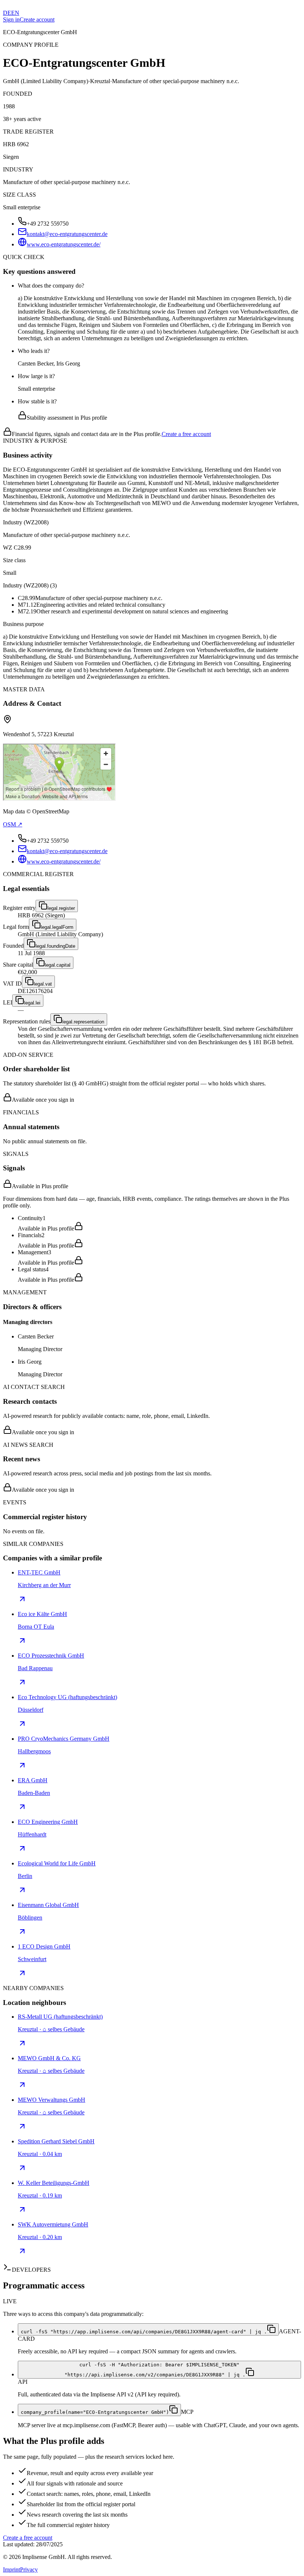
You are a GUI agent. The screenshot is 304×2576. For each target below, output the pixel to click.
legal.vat (43, 984)
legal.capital (58, 965)
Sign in (11, 19)
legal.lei (32, 1003)
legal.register (61, 908)
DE (7, 13)
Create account (37, 19)
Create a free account (186, 434)
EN (15, 13)
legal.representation (83, 1022)
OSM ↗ (13, 824)
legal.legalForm (57, 927)
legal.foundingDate (55, 946)
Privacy (29, 2570)
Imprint (11, 2570)
